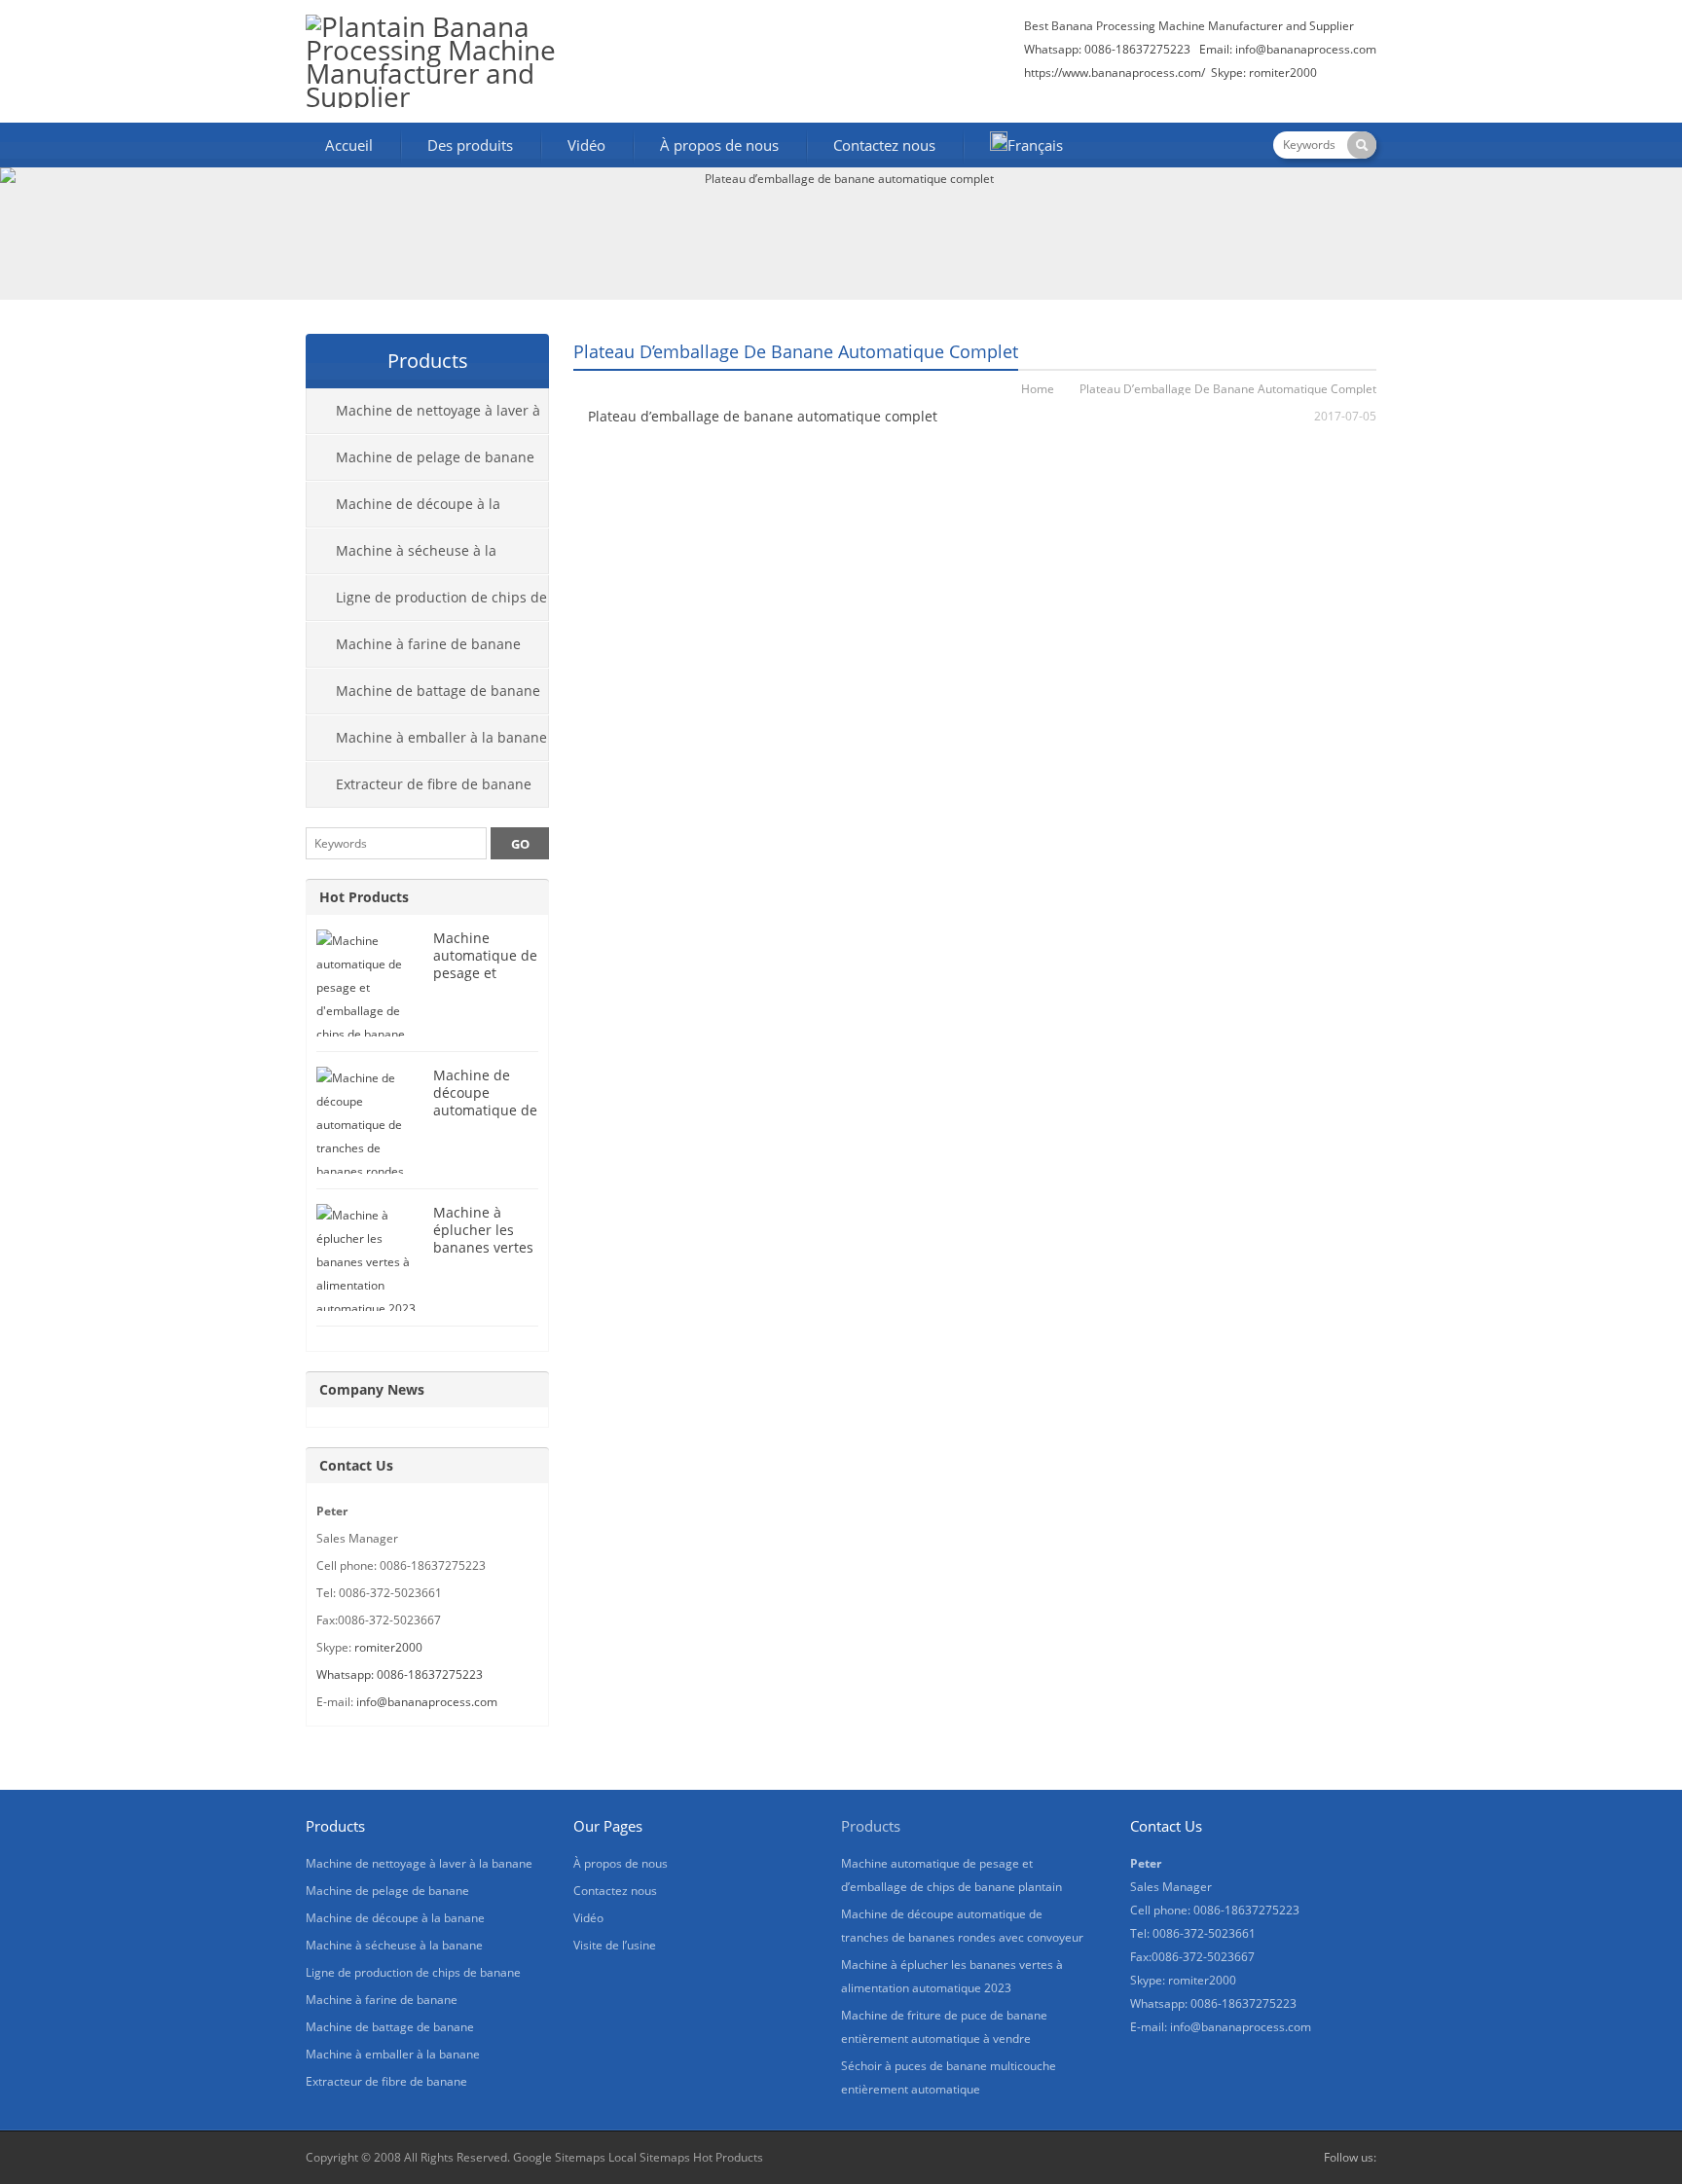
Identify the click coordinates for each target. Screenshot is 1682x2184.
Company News (372, 1389)
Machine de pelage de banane (435, 457)
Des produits (470, 145)
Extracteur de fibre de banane (434, 784)
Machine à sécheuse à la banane (402, 558)
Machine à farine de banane (428, 644)
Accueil (349, 145)
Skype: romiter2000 (1264, 73)
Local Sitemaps (649, 2157)
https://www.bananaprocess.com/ (1116, 73)
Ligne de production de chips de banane (427, 604)
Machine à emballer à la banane (441, 737)
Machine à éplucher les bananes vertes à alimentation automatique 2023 (483, 1256)
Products (871, 1826)
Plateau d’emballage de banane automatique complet (763, 416)
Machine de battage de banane (438, 691)
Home (1038, 389)
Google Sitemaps (559, 2157)
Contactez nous (884, 145)
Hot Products (364, 897)
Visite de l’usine (615, 1945)
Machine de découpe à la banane (403, 511)
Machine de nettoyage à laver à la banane (423, 418)
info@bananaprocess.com (1306, 49)
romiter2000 (388, 1647)
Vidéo (586, 145)
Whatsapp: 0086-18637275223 (400, 1674)
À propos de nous (719, 145)
